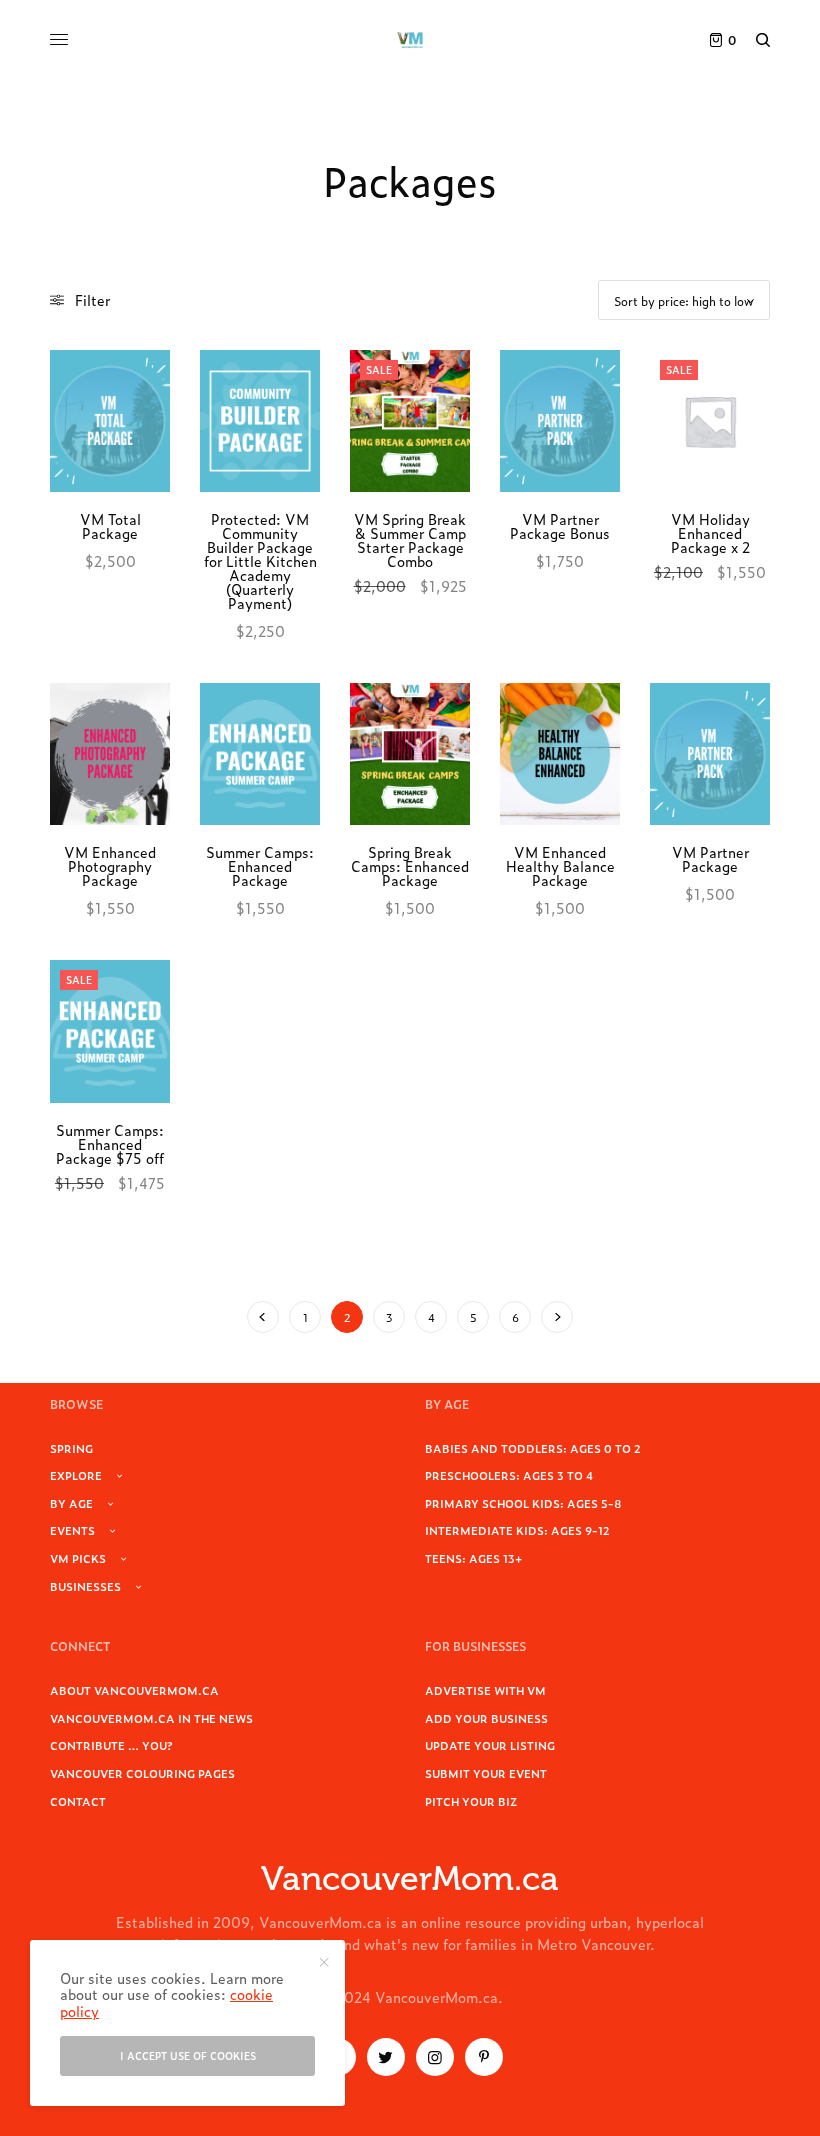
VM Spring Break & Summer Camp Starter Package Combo (410, 539)
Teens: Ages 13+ (473, 1558)
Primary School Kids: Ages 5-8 (523, 1503)
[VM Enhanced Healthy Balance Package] (560, 754)
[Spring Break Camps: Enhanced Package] (410, 754)
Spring (71, 1448)
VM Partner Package (710, 858)
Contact (78, 1801)
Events (72, 1530)
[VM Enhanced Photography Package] (110, 754)
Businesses (85, 1586)
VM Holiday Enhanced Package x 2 (710, 532)
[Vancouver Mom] (410, 40)
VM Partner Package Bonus (560, 525)
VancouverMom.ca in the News (151, 1718)
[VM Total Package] (110, 421)
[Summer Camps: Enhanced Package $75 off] (110, 1031)
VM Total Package (110, 525)
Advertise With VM (485, 1690)
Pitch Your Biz (471, 1801)
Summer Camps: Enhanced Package (260, 865)
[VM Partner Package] (710, 754)
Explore (76, 1475)
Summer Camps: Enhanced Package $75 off (110, 1143)
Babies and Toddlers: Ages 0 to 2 (533, 1448)
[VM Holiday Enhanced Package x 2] (710, 421)
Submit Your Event (486, 1773)
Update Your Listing (490, 1745)
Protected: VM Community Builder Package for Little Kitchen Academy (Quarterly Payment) (260, 560)
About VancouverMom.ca (134, 1690)
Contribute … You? (111, 1745)
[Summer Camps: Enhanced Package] (260, 754)
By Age (71, 1503)
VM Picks (78, 1558)
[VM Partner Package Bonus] (560, 421)
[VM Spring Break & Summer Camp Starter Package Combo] (410, 421)
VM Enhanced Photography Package (110, 865)
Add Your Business (486, 1718)
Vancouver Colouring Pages (142, 1773)
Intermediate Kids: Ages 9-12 (517, 1530)
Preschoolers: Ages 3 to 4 (509, 1475)
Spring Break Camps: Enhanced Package (410, 865)
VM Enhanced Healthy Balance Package (560, 865)
